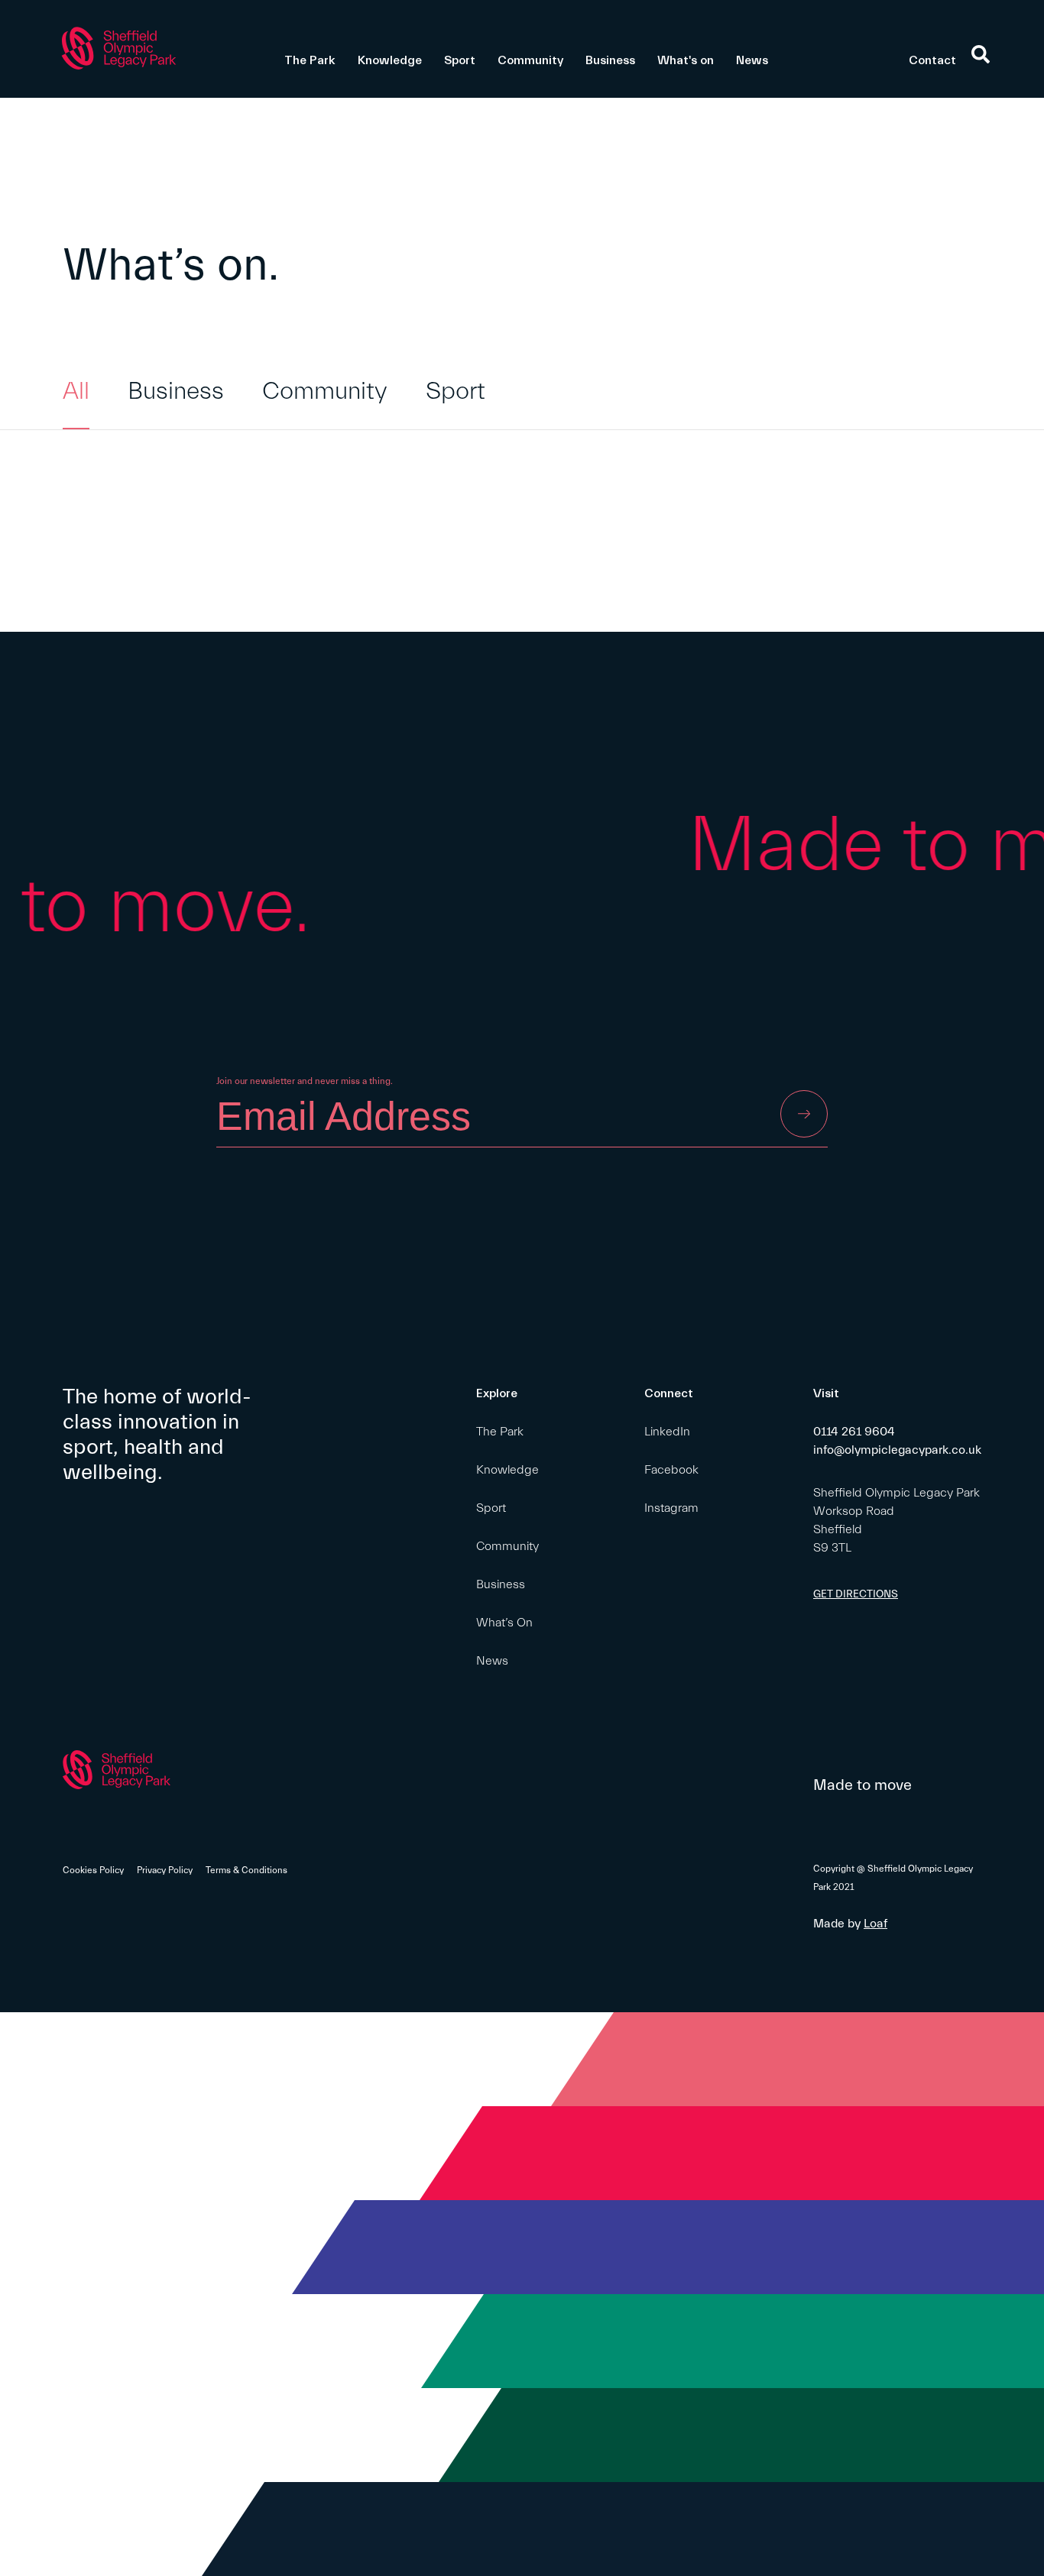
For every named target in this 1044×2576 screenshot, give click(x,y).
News (752, 60)
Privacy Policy (165, 1870)
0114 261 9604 (854, 1432)
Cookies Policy (93, 1870)
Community (530, 60)
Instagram (671, 1508)
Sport (460, 60)
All (76, 391)
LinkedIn (667, 1432)
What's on (686, 60)
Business (610, 60)
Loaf (875, 1924)
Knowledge (390, 60)
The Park (310, 60)
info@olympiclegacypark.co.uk (897, 1450)
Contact (932, 60)
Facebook (671, 1470)
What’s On (504, 1623)
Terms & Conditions (246, 1870)
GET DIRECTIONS (856, 1594)
